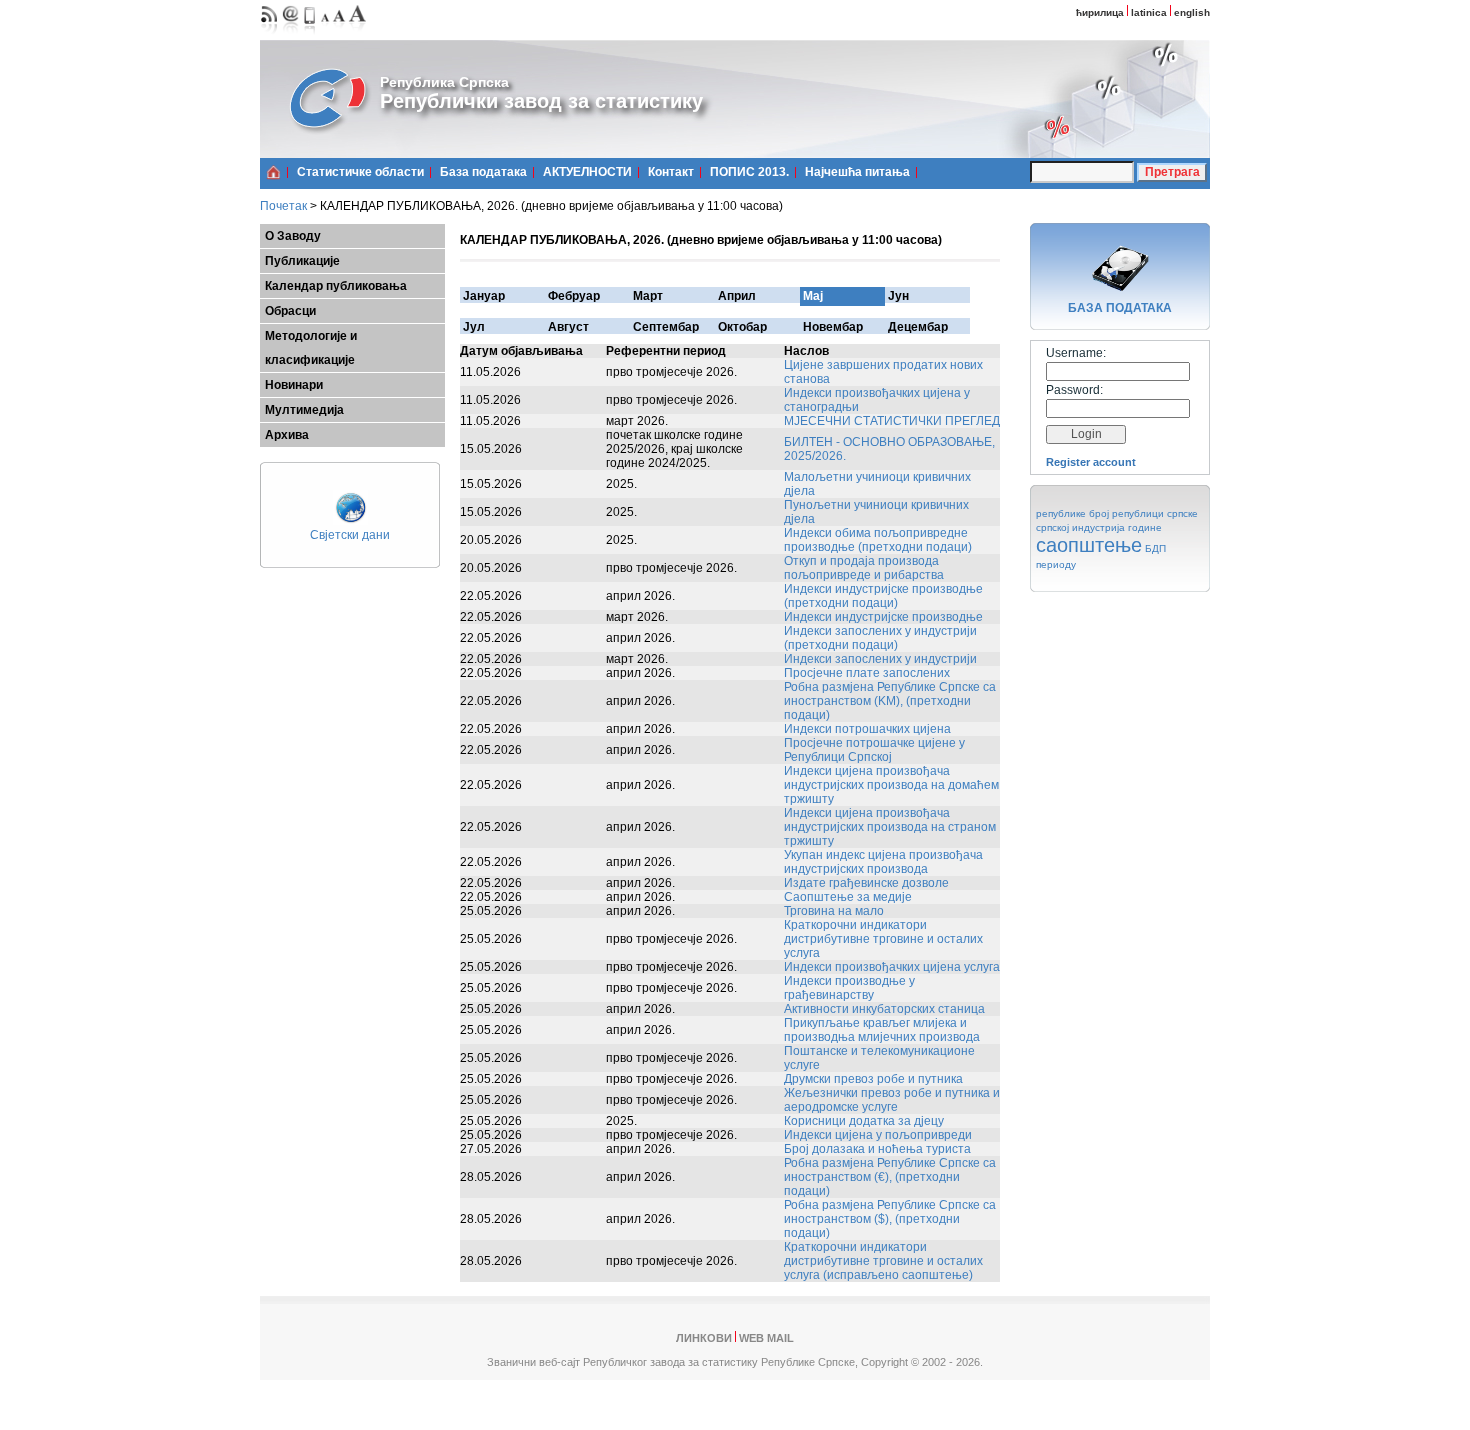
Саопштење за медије (848, 897)
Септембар (666, 327)
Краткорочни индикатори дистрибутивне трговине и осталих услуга (883, 939)
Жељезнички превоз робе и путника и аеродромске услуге (892, 1100)
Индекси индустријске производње (883, 617)
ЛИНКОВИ (704, 1338)
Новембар (833, 327)
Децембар (918, 327)
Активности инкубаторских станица (884, 1009)
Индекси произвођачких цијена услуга (892, 967)
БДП (1155, 548)
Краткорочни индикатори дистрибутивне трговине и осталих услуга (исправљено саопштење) (883, 1261)
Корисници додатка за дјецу (864, 1121)
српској (1052, 527)
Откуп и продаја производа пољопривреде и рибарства (864, 568)
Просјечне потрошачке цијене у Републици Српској (874, 750)
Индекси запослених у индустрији (880, 659)
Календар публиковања (336, 286)
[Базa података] (1120, 294)
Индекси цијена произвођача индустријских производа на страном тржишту (890, 827)
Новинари (294, 385)
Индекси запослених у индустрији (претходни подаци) (880, 638)
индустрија (1098, 527)
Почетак (283, 206)
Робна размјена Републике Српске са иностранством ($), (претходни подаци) (890, 1219)
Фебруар (574, 296)
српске (1182, 513)
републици (1138, 513)
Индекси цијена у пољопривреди (878, 1135)
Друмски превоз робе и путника (873, 1079)
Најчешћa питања (857, 172)
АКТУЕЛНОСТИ (587, 172)
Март (648, 296)
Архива (287, 435)
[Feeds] (269, 35)
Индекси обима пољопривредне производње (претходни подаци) (878, 540)
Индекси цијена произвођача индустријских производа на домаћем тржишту (891, 785)
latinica (1149, 12)
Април (737, 296)
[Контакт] (291, 35)
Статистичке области (360, 172)
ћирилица (1100, 12)
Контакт (671, 172)
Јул (474, 327)
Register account (1091, 462)
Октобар (742, 327)
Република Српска (444, 82)
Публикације (302, 261)
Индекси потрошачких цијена (867, 729)
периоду (1056, 564)
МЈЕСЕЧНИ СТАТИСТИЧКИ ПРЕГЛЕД (892, 421)
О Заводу (293, 236)
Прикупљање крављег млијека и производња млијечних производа (882, 1030)
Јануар (484, 296)
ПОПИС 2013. (749, 172)
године (1145, 527)
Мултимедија (304, 410)
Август (568, 327)
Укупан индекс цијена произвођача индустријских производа (883, 862)
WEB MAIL (766, 1338)
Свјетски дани (350, 535)
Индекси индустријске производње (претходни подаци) (883, 596)
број (1099, 513)
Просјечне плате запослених (867, 673)
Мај (813, 296)
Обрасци (290, 311)
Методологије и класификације (311, 348)
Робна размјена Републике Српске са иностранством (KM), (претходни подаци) (890, 701)
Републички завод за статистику (541, 101)
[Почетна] (273, 172)
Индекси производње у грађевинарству (849, 988)
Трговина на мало (834, 911)
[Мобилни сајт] (310, 35)
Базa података (483, 172)
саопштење (1089, 545)
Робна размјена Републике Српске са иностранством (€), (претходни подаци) (890, 1177)
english (1192, 12)
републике (1061, 513)
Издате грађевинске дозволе (866, 883)
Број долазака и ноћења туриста (877, 1149)
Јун (898, 296)
